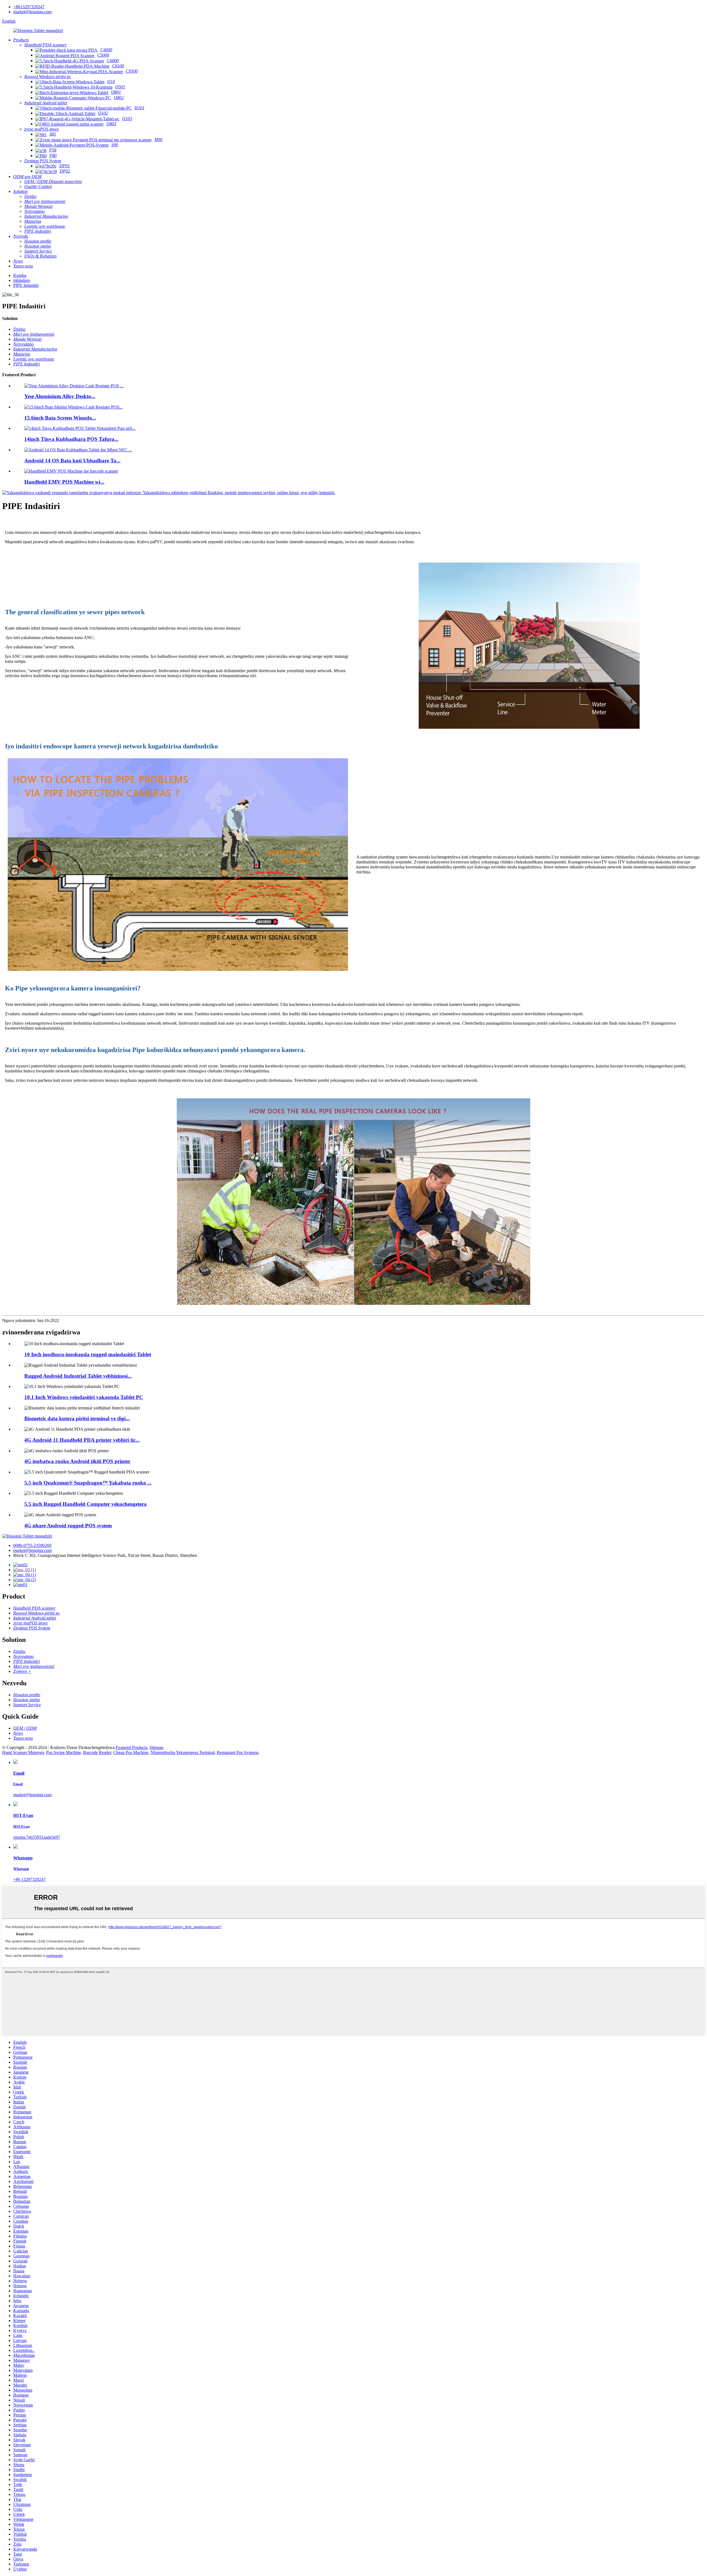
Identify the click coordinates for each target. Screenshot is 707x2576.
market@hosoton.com (32, 12)
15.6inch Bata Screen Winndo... (60, 418)
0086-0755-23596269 (32, 1545)
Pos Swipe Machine (64, 1752)
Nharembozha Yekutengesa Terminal (183, 1752)
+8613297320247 (29, 7)
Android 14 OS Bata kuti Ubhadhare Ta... (72, 461)
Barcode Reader (97, 1752)
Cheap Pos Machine (131, 1752)
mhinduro (22, 280)
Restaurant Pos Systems (238, 1752)
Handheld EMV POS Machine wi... (64, 482)
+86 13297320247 (29, 1879)
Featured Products (131, 1747)
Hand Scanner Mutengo (23, 1752)
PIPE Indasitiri (26, 285)
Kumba (20, 275)
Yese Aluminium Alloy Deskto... (60, 396)
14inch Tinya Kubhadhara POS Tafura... (71, 439)
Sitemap (156, 1747)
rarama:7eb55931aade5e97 (37, 1837)
